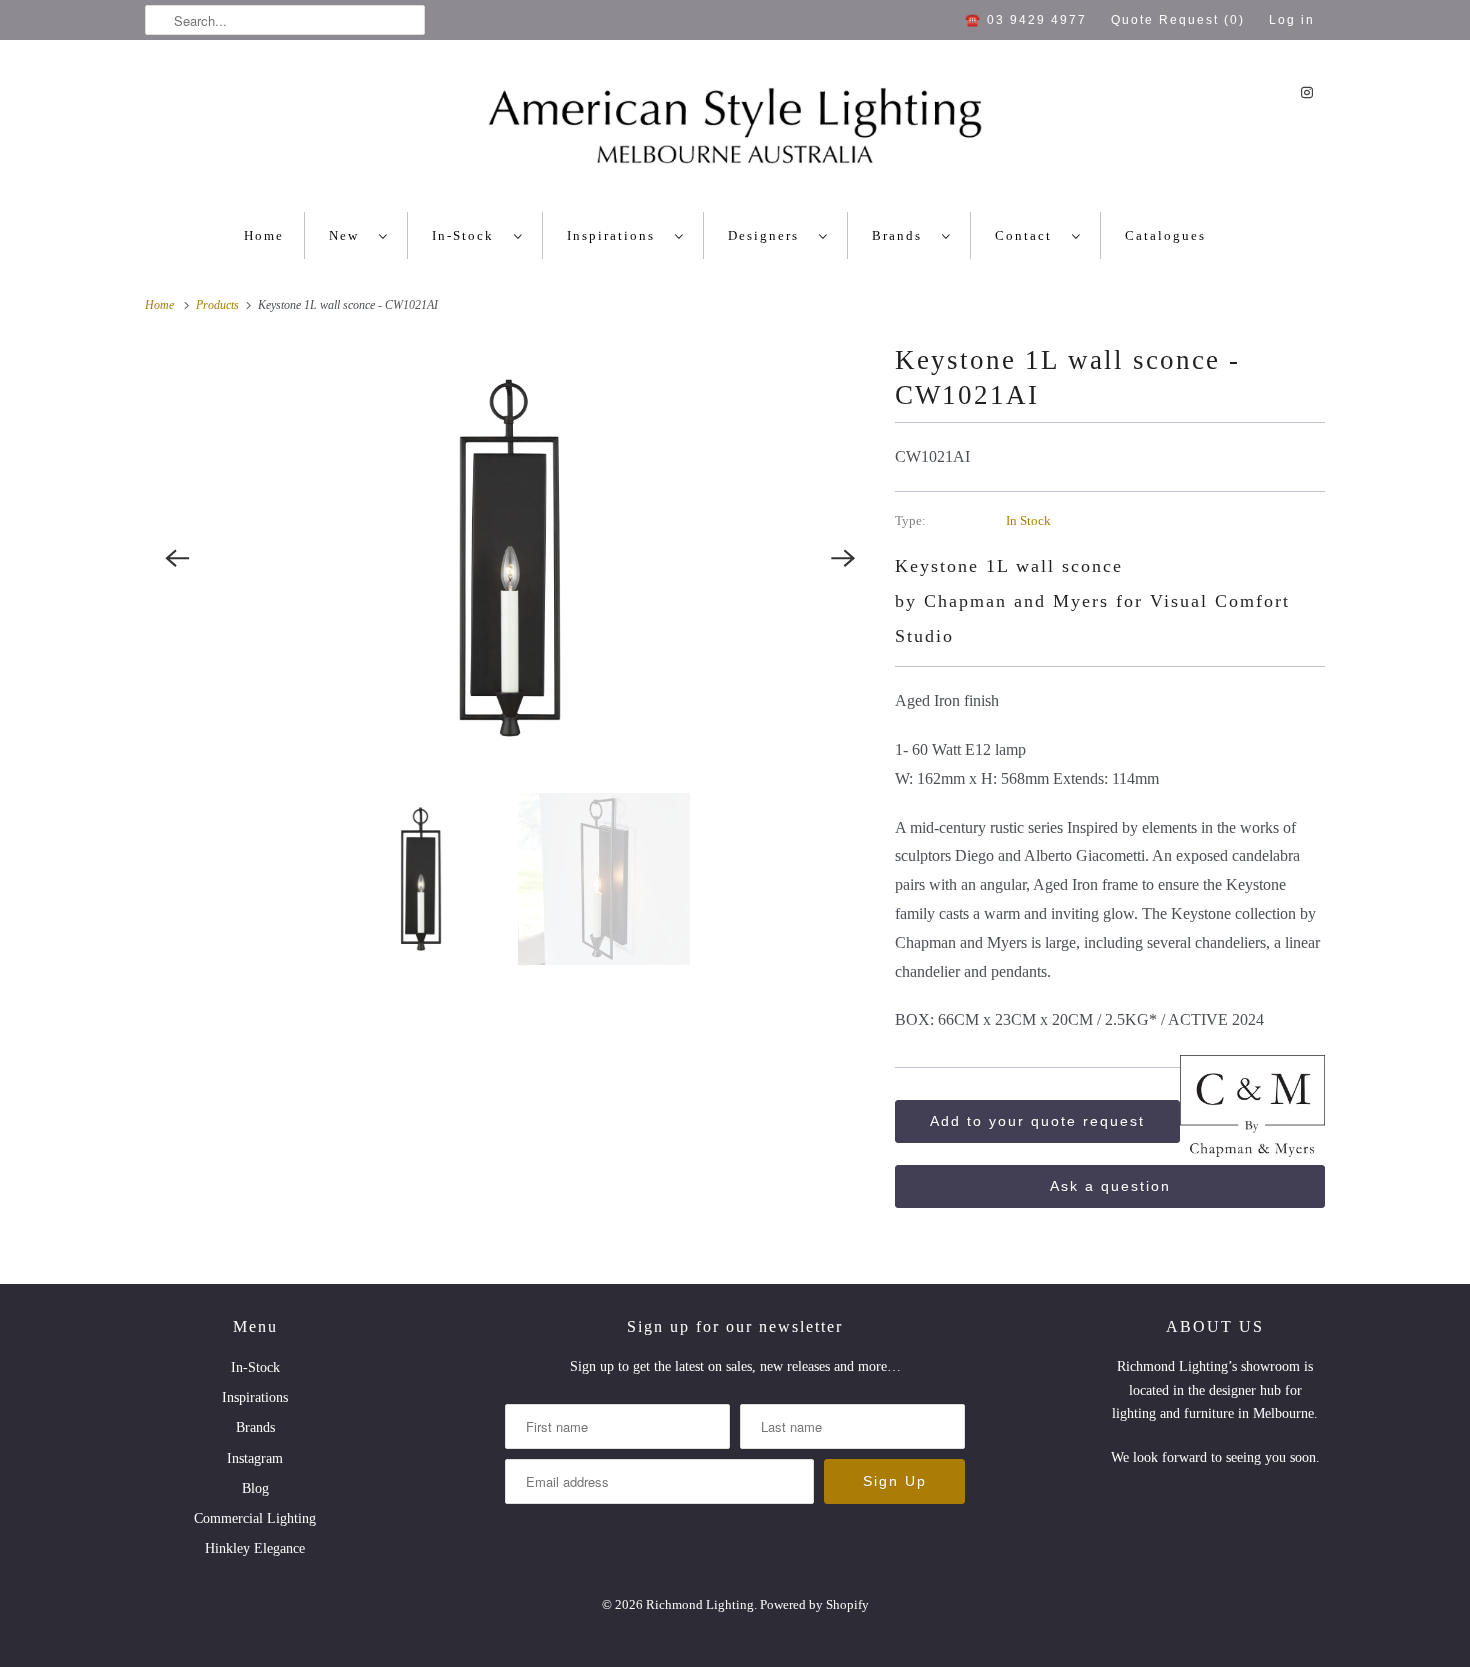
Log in (1292, 20)
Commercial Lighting (255, 1518)
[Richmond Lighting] (735, 131)
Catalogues (1165, 235)
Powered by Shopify (814, 1604)
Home (264, 235)
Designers (768, 235)
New (349, 235)
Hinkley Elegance (255, 1548)
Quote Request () (1178, 20)
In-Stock (468, 235)
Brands (902, 235)
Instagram (255, 1458)
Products (219, 305)
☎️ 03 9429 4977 (1026, 20)
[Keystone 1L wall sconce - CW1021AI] (510, 558)
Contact (1028, 235)
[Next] (843, 558)
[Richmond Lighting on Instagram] (1307, 92)
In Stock (1028, 520)
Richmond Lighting (700, 1604)
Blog (255, 1488)
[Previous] (177, 558)
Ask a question (1110, 1186)
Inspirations (616, 235)
